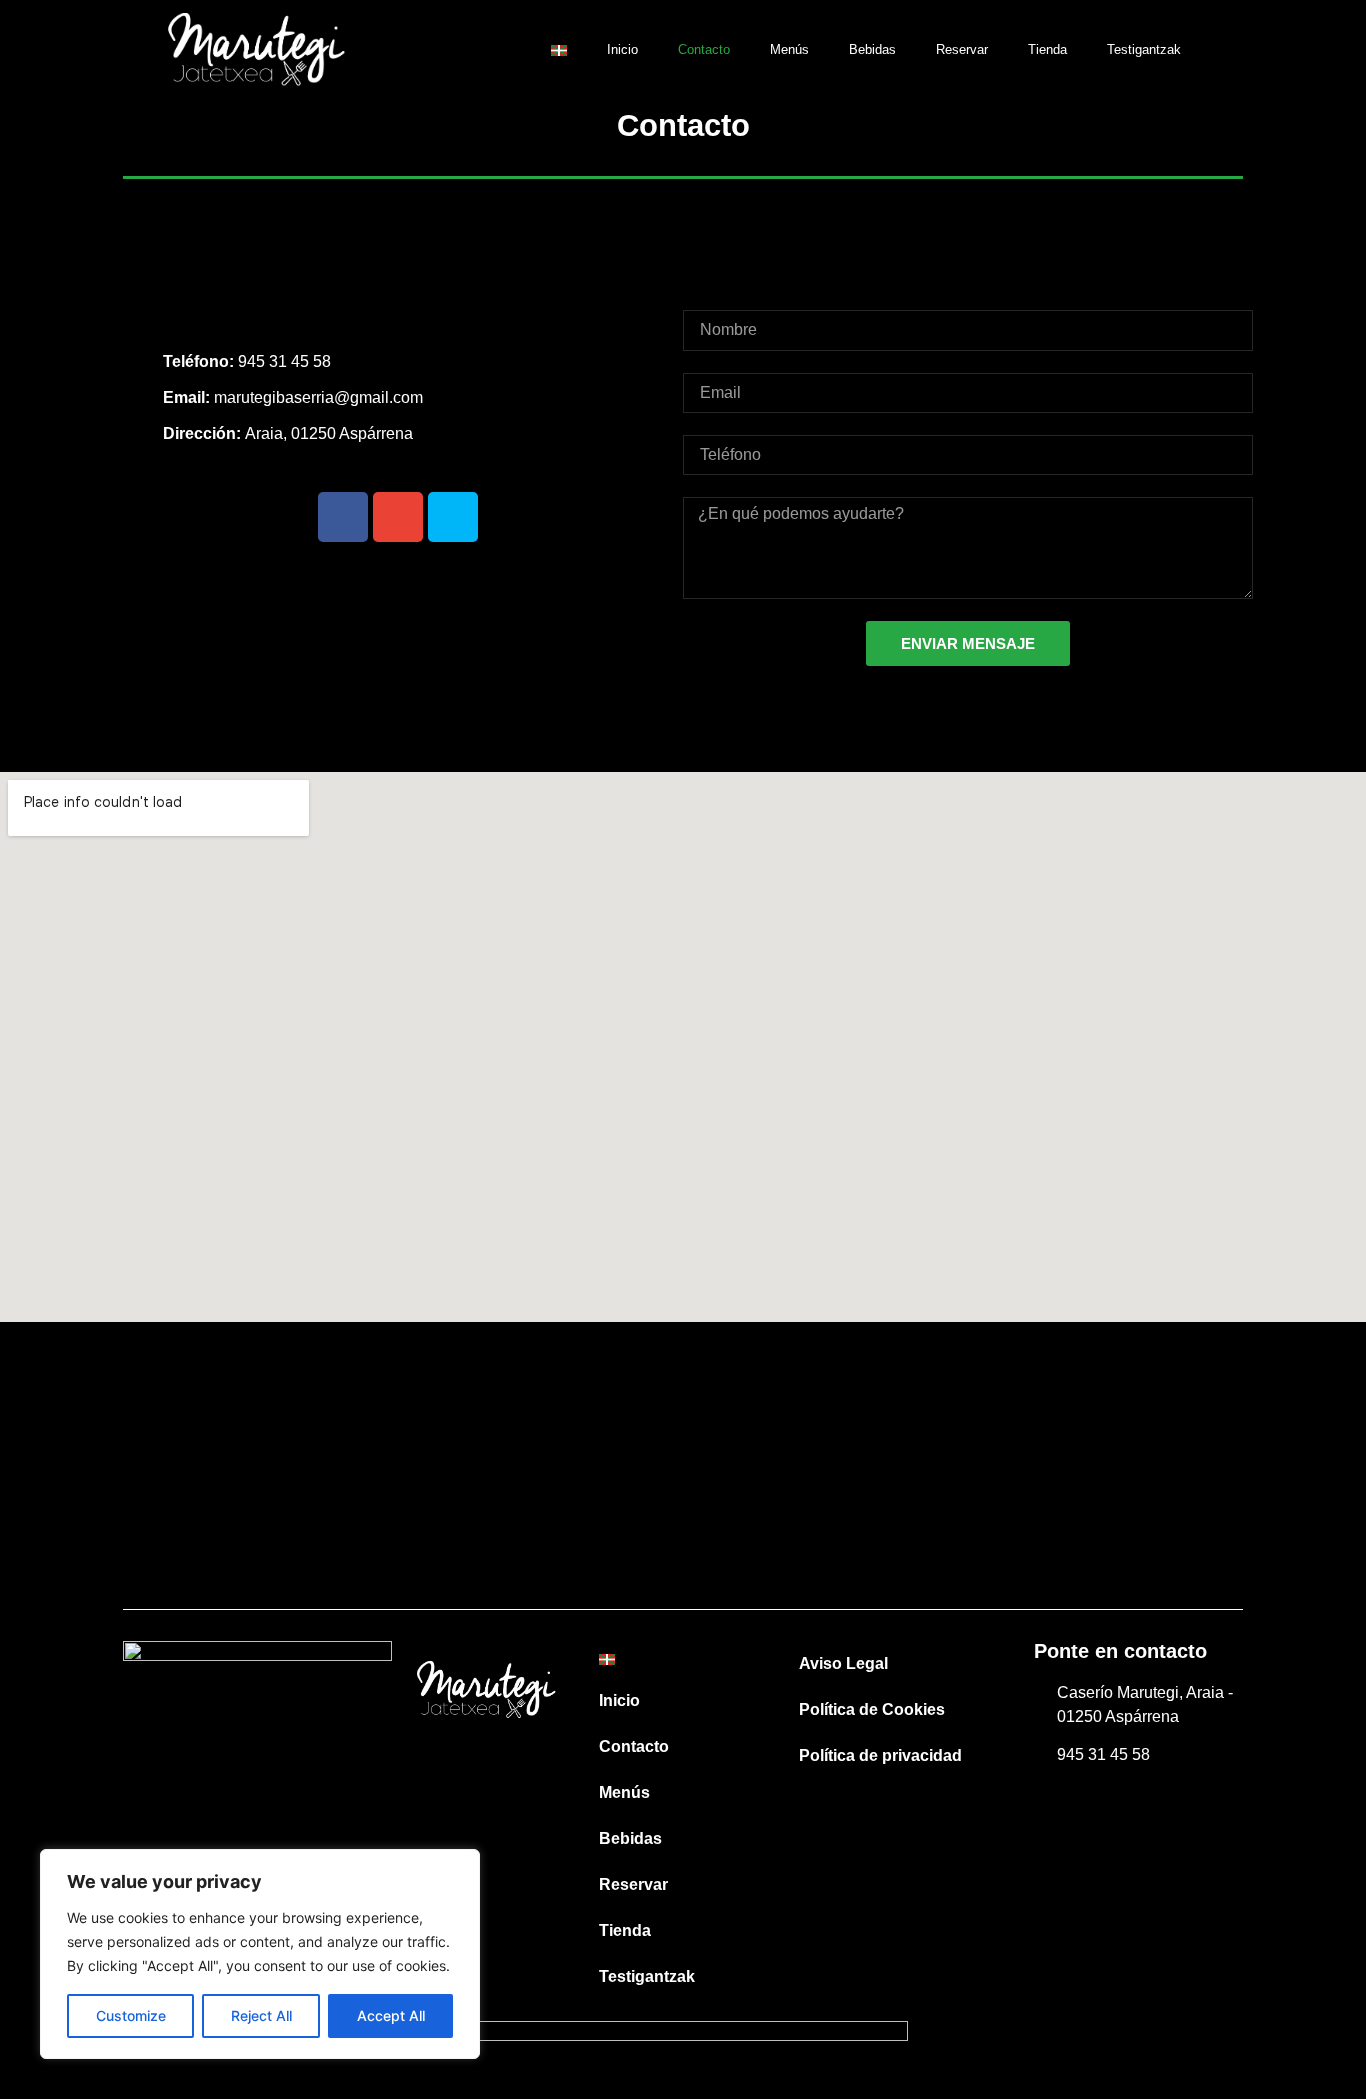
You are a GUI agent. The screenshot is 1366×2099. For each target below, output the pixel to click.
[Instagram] (453, 517)
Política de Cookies (872, 1709)
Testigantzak (1144, 49)
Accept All (391, 2015)
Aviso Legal (843, 1663)
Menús (789, 49)
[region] (260, 1954)
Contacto (704, 49)
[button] (1233, 50)
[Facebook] (343, 517)
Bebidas (872, 49)
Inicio (622, 49)
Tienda (1047, 49)
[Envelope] (398, 517)
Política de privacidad (880, 1755)
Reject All (261, 2015)
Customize (131, 2015)
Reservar (962, 49)
